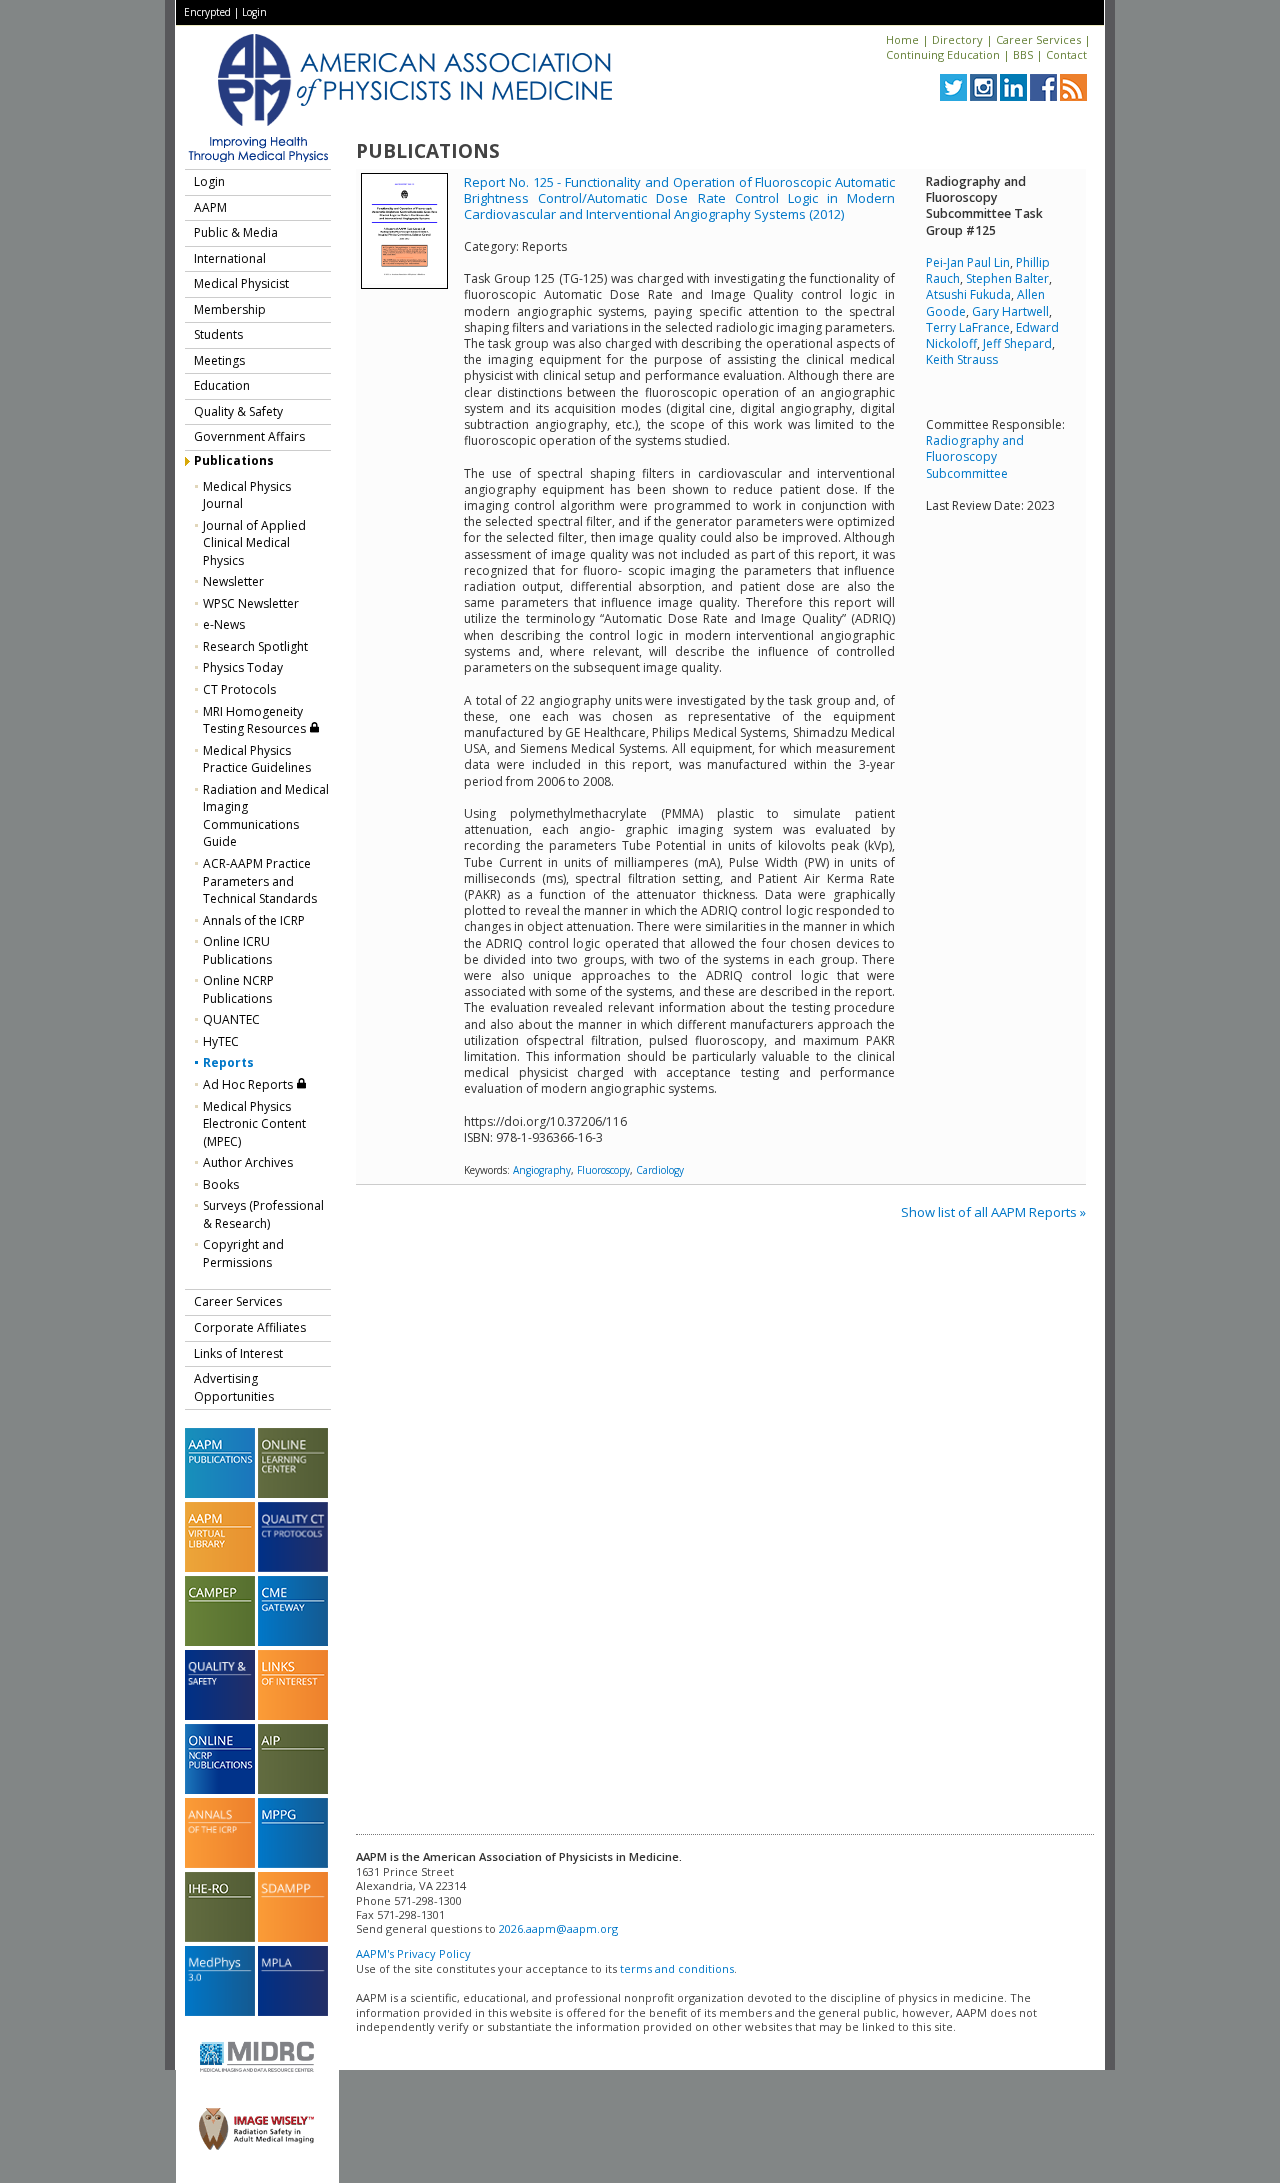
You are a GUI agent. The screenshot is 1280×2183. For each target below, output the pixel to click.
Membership (230, 309)
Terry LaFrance (968, 327)
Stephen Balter (1007, 278)
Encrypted (207, 12)
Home (902, 39)
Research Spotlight (255, 646)
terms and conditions (677, 1968)
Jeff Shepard (1017, 343)
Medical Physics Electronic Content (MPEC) (254, 1124)
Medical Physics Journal (247, 495)
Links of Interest (238, 1353)
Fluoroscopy (603, 1170)
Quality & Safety (238, 411)
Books (221, 1184)
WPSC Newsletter (251, 603)
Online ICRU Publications (237, 950)
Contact (1066, 54)
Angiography (542, 1170)
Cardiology (660, 1170)
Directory (957, 39)
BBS (1023, 54)
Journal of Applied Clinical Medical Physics (254, 543)
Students (218, 334)
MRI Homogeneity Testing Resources (256, 720)
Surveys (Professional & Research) (263, 1214)
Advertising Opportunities (234, 1387)
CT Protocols (239, 689)
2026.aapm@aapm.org (558, 1928)
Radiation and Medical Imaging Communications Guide (266, 816)
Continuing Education (943, 54)
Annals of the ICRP (254, 920)
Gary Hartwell (1010, 311)
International (230, 258)
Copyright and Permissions (243, 1253)
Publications (234, 460)
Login (254, 12)
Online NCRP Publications (238, 989)
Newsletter (233, 581)
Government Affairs (249, 436)
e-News (224, 624)
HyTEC (221, 1041)
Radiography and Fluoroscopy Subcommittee (975, 456)
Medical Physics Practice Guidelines (257, 759)
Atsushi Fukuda (968, 294)
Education (222, 385)
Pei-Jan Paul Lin (968, 262)
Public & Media (236, 232)
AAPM (210, 207)
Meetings (219, 360)
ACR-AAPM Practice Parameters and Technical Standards (260, 881)
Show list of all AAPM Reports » (993, 1212)
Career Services (1038, 39)
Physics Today (243, 667)
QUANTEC (231, 1019)
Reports (228, 1062)
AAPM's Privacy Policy (413, 1953)
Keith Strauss (962, 359)
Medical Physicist (241, 283)
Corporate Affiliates (250, 1327)
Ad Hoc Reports (249, 1084)
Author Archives (248, 1162)
